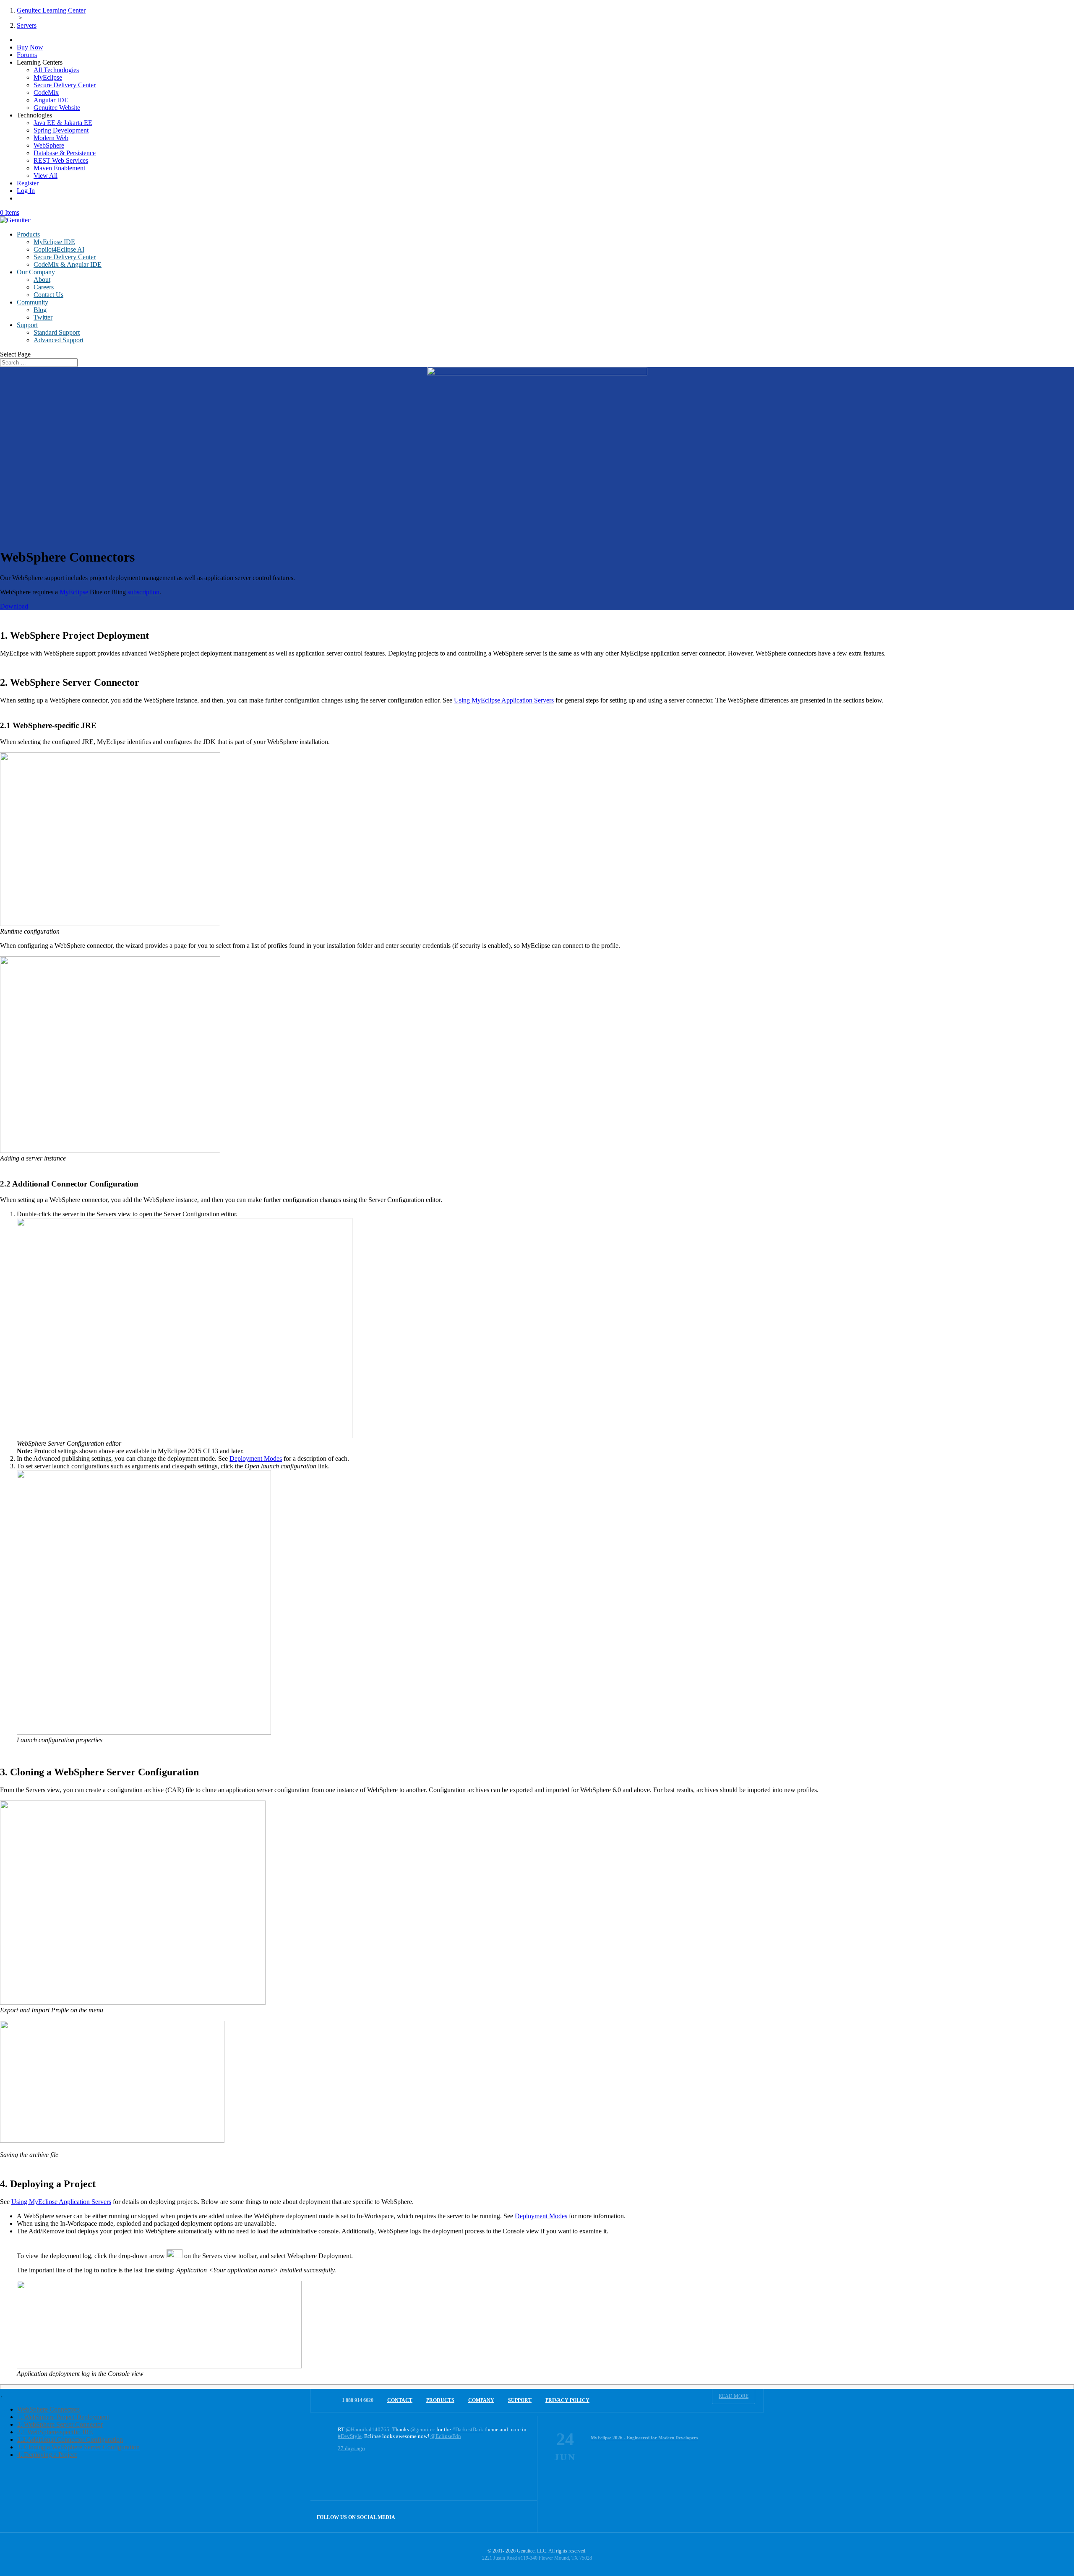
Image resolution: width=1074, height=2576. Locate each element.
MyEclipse (48, 77)
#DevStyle (350, 2436)
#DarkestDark (468, 2429)
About (42, 280)
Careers (44, 287)
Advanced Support (59, 340)
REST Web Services (61, 160)
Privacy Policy (567, 2400)
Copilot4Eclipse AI (59, 249)
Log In (26, 191)
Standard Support (57, 332)
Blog (40, 310)
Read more (734, 2396)
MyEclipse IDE (54, 242)
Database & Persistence (65, 153)
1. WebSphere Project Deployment (63, 2417)
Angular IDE (51, 100)
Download (14, 606)
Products (28, 234)
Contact (400, 2400)
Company (481, 2400)
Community (33, 302)
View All (46, 176)
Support (27, 325)
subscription (143, 592)
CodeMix (46, 92)
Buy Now (30, 47)
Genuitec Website (57, 108)
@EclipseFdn (446, 2436)
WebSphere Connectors (48, 2409)
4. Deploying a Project (47, 2455)
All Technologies (56, 70)
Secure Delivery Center (65, 85)
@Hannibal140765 (368, 2429)
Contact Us (48, 295)
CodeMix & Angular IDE (68, 264)
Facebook (503, 2516)
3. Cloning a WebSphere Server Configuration (78, 2447)
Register (28, 183)
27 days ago (351, 2448)
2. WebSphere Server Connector (60, 2424)
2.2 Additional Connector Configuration (70, 2439)
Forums (27, 55)
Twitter (43, 317)
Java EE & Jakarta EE (63, 123)
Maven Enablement (59, 168)
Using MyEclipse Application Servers (504, 700)
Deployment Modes (256, 1458)
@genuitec (423, 2429)
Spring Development (61, 130)
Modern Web (51, 138)
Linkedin (521, 2516)
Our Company (36, 272)
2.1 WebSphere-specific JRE (55, 2432)
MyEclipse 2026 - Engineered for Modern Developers (644, 2438)
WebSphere (49, 145)
